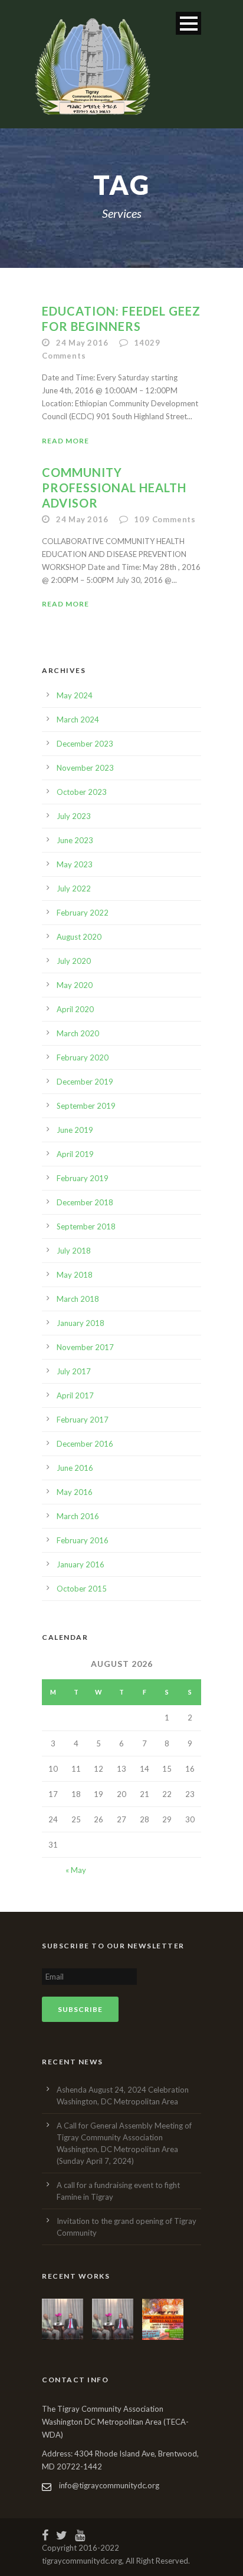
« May (76, 1870)
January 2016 (81, 1564)
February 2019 (83, 1178)
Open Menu (188, 23)
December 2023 (85, 744)
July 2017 (74, 1371)
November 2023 (85, 768)
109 (165, 519)
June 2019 (75, 1130)
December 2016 (85, 1444)
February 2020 (83, 1057)
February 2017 (83, 1420)
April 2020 (75, 1009)
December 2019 (85, 1082)
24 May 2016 (82, 343)
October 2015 (82, 1589)
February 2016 (83, 1540)
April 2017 (75, 1395)
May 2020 (75, 985)
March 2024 (78, 720)
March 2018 (78, 1299)
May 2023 (75, 864)
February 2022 (83, 913)
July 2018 (74, 1251)
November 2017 (85, 1347)
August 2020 (79, 937)
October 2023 (82, 792)
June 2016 (75, 1468)
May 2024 (75, 695)
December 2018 (85, 1202)
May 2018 (75, 1275)
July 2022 (74, 888)
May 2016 (75, 1492)
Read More (65, 441)
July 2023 (74, 816)
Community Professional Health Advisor (114, 488)
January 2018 (81, 1323)
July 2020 (74, 961)
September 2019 (86, 1106)
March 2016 (78, 1516)
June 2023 (75, 840)
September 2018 (86, 1226)
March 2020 (78, 1033)
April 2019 (75, 1154)
